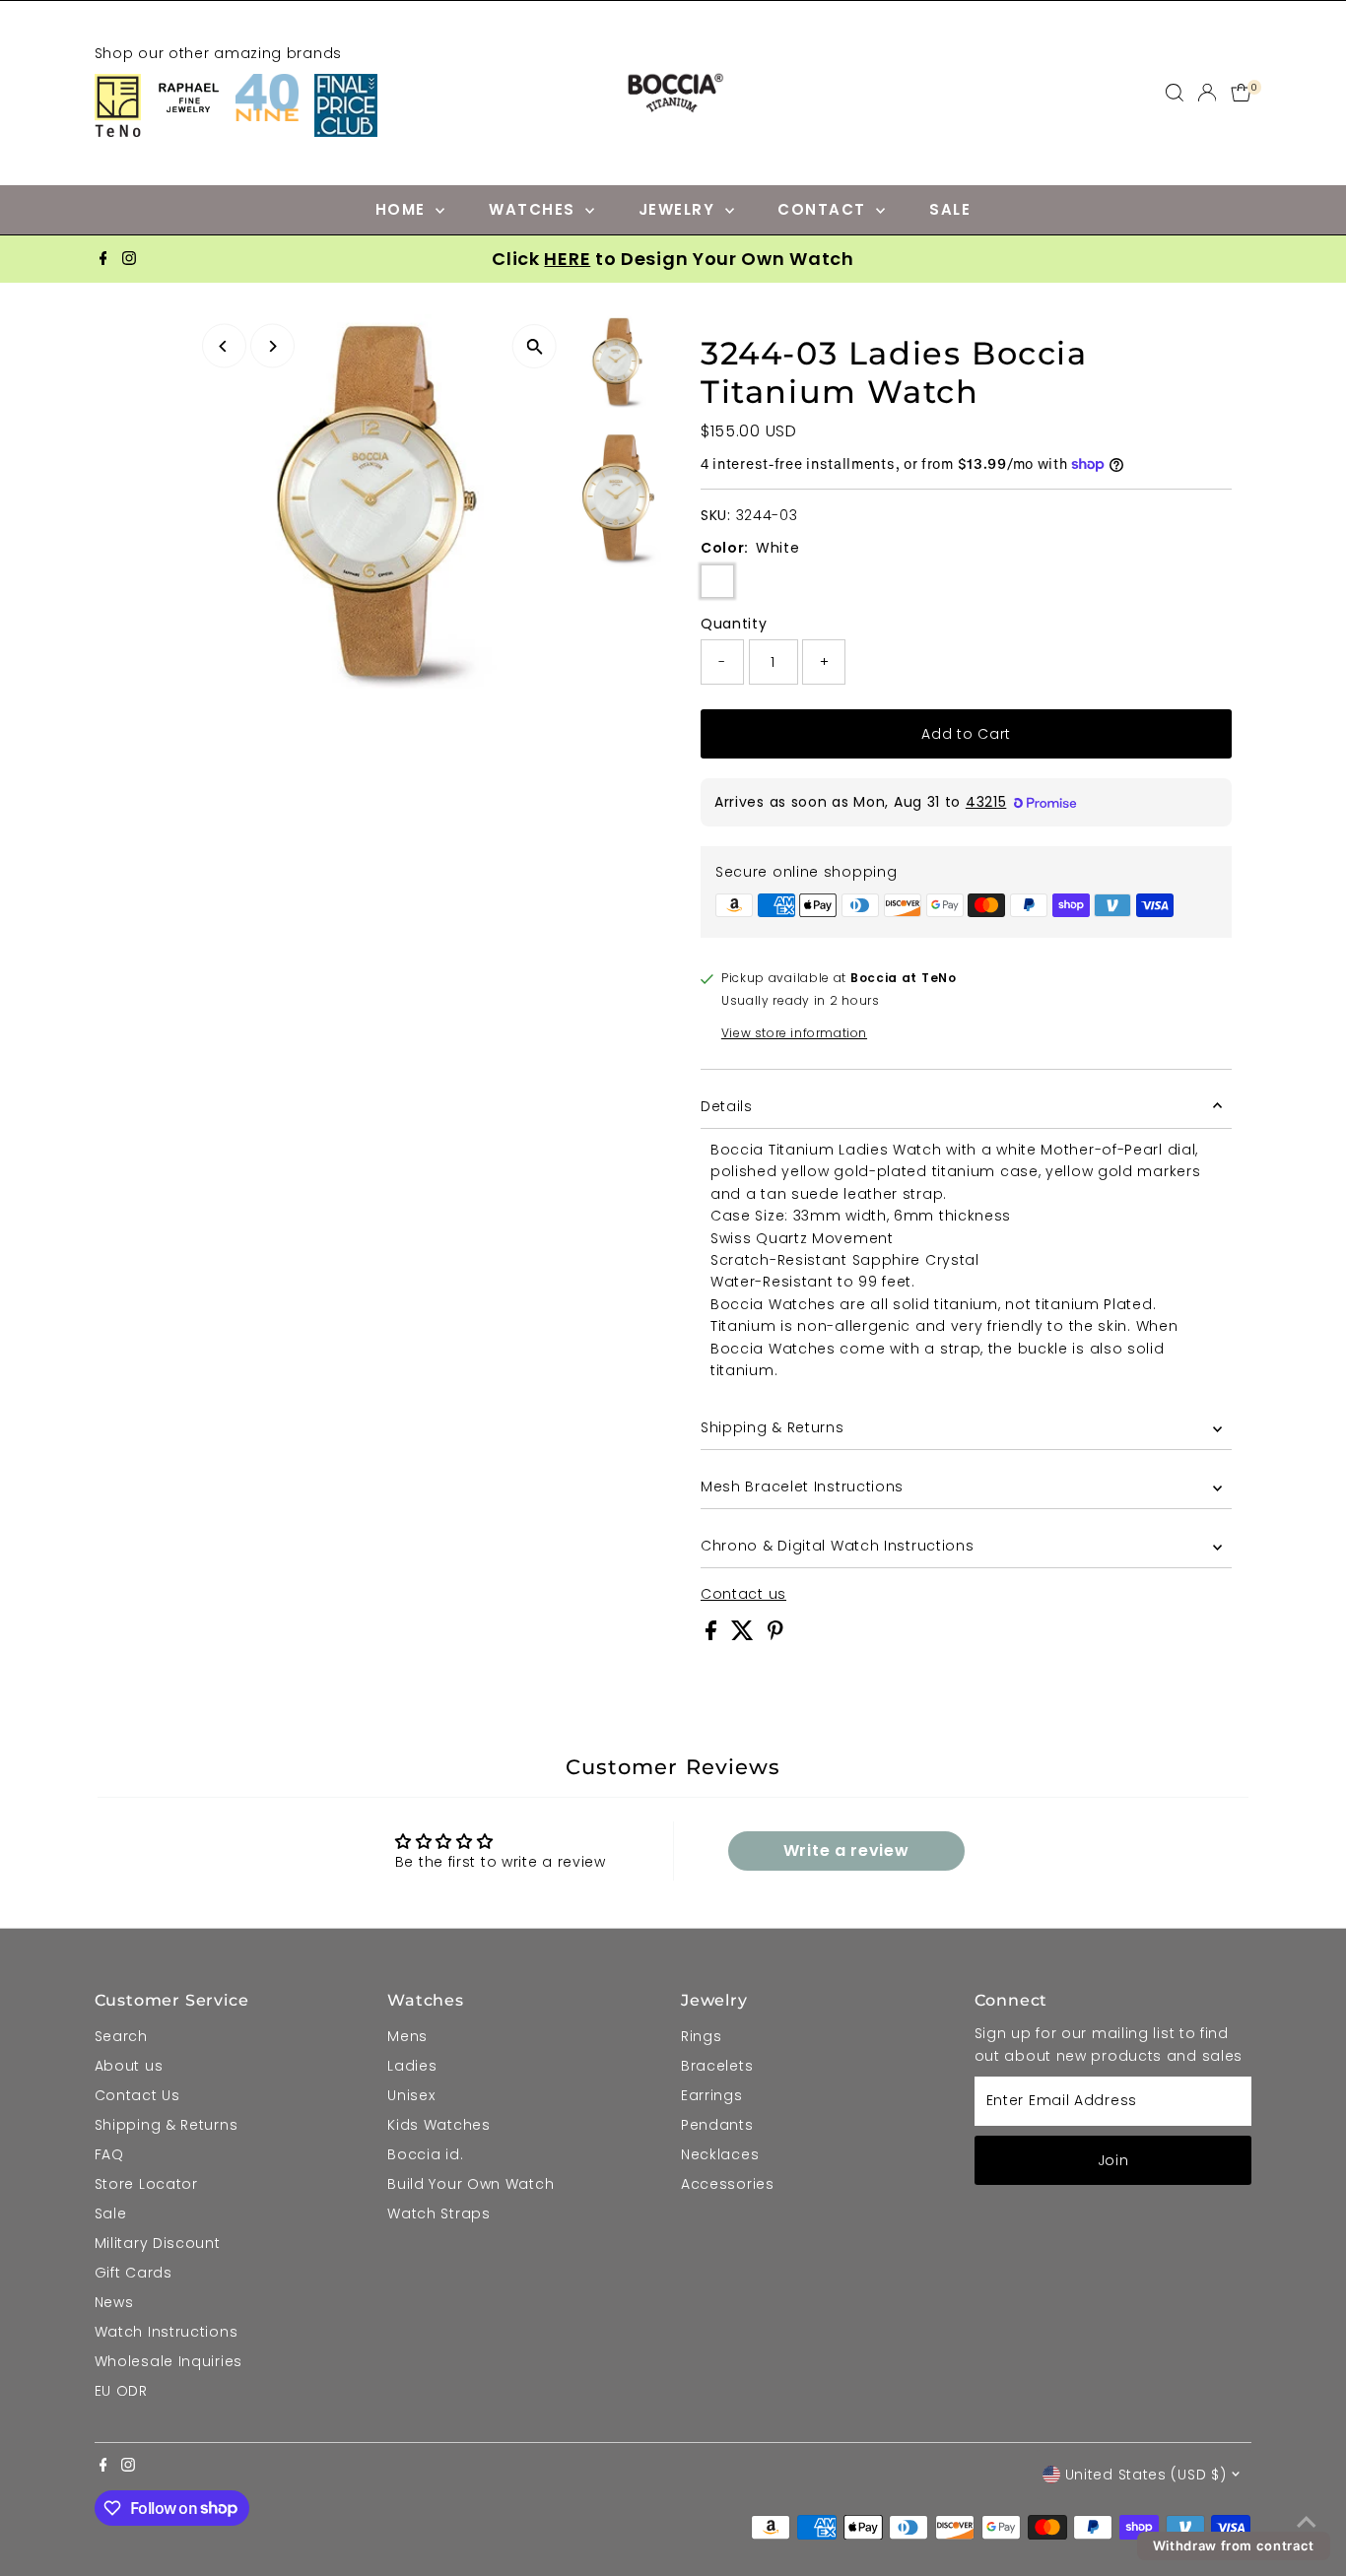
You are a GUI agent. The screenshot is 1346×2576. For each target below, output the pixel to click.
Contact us (743, 1594)
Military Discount (158, 2243)
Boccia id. (425, 2154)
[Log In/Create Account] (1207, 93)
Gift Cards (134, 2273)
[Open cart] (1241, 93)
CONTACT (824, 209)
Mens (407, 2036)
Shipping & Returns (773, 1427)
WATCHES (535, 209)
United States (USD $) (1146, 2475)
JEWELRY (679, 209)
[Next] (272, 346)
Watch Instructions (167, 2332)
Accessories (728, 2184)
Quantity (734, 624)
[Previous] (224, 346)
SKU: (716, 515)
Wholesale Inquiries (168, 2361)
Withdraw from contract (1234, 2545)
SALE (950, 209)
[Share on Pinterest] (775, 1635)
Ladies (412, 2066)
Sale (111, 2213)
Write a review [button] (846, 1850)
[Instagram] (129, 259)
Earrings (712, 2095)
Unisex (411, 2095)
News (114, 2302)
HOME (404, 209)
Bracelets (717, 2066)
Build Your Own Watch (471, 2184)
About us (129, 2066)
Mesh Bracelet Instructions (802, 1486)
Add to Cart (966, 734)
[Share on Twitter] (745, 1635)
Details (727, 1106)
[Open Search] (1175, 93)
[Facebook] (103, 259)
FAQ (109, 2154)
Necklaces (720, 2154)
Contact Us (137, 2095)
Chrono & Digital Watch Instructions (838, 1546)
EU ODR (121, 2391)
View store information (794, 1033)
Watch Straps (438, 2213)
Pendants (717, 2125)
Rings (702, 2036)
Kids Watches (438, 2125)
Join (1113, 2160)
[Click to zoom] (535, 346)
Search (121, 2036)
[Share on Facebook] (713, 1635)
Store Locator (146, 2184)
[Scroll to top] (1307, 2522)
